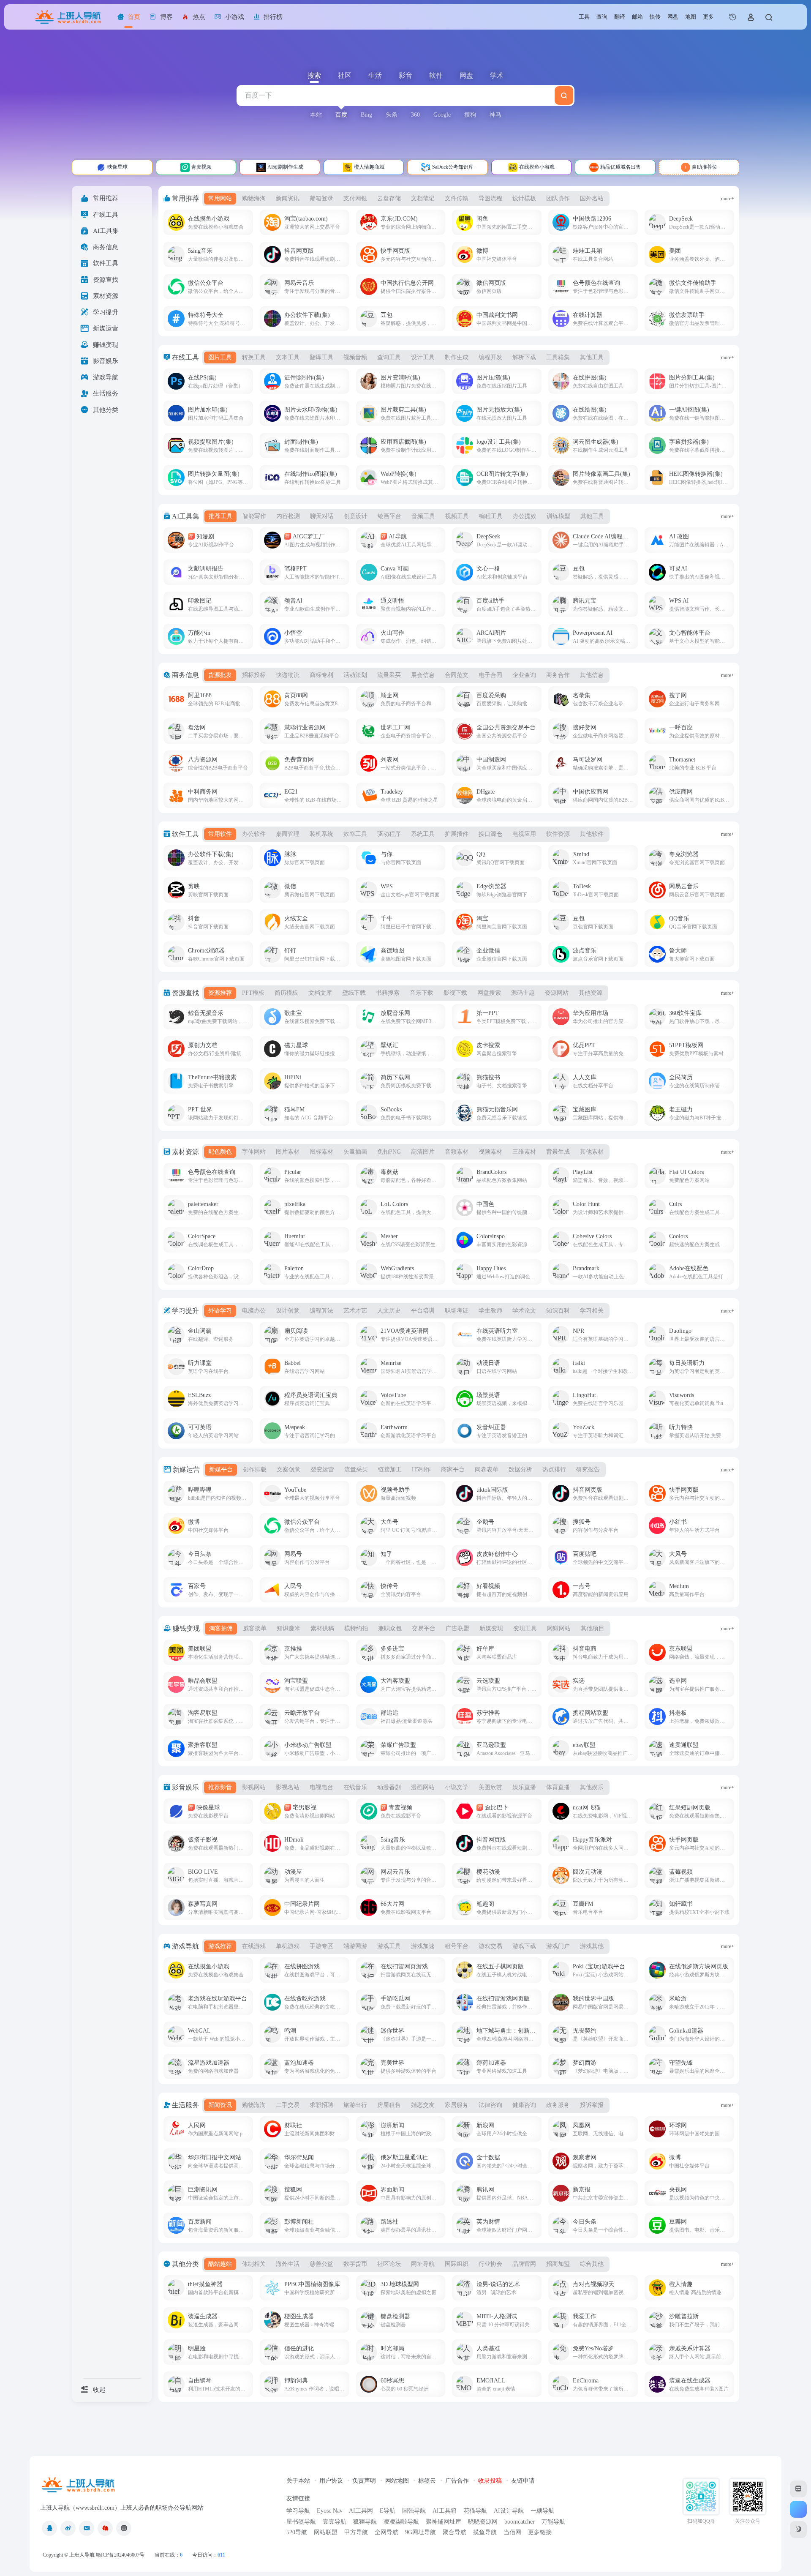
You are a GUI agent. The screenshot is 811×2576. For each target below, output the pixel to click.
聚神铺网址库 (444, 2522)
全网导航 (386, 2532)
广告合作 (457, 2481)
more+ (728, 199)
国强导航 (414, 2511)
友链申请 (523, 2481)
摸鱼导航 (485, 2532)
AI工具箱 (445, 2511)
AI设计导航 (509, 2511)
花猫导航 (475, 2511)
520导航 (297, 2532)
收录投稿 (490, 2481)
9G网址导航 (420, 2532)
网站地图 (397, 2481)
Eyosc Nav (330, 2511)
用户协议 (331, 2481)
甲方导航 (356, 2532)
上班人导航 (82, 2555)
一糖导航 (542, 2511)
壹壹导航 (335, 2522)
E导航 (388, 2511)
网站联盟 (326, 2532)
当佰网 (512, 2532)
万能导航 (553, 2522)
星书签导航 (301, 2522)
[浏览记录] (733, 17)
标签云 (427, 2481)
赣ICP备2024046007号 (120, 2555)
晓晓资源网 (483, 2522)
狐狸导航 (365, 2522)
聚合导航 (454, 2532)
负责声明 (364, 2481)
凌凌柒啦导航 (401, 2522)
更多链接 (540, 2532)
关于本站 (298, 2481)
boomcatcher (520, 2522)
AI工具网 (361, 2511)
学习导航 (298, 2511)
